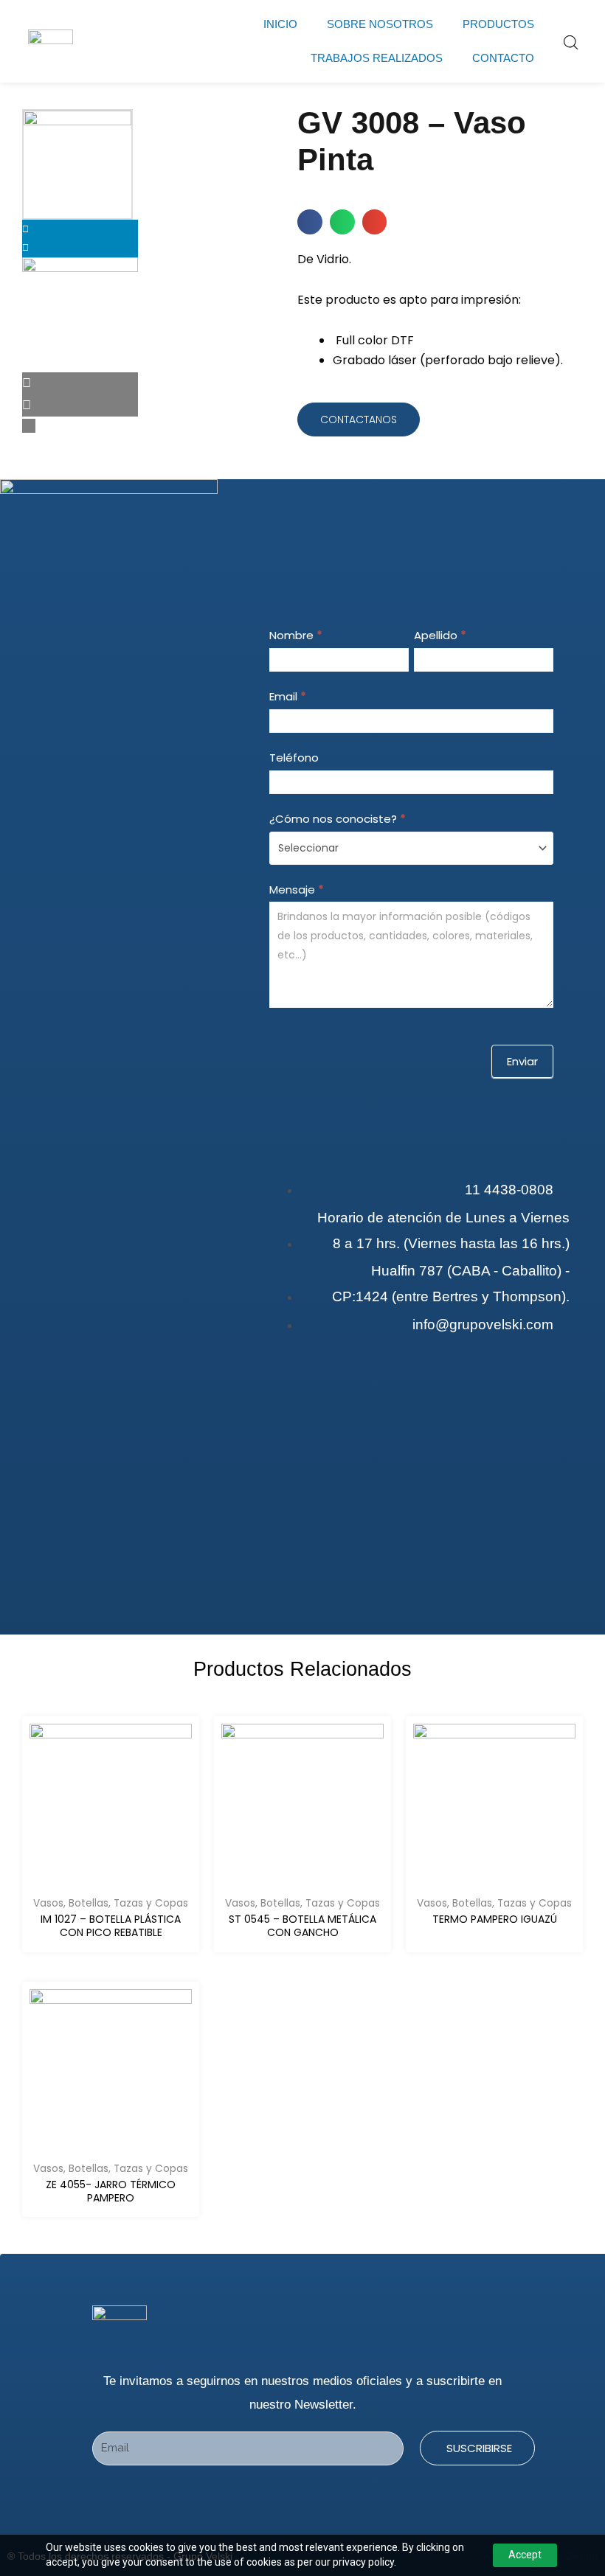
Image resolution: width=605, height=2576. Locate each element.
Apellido (440, 635)
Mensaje (297, 890)
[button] (310, 222)
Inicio (280, 24)
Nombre (296, 635)
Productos (498, 24)
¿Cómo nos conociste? (338, 819)
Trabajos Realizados (377, 58)
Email (288, 696)
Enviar (522, 1061)
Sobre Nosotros (380, 24)
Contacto (503, 58)
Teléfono (294, 758)
